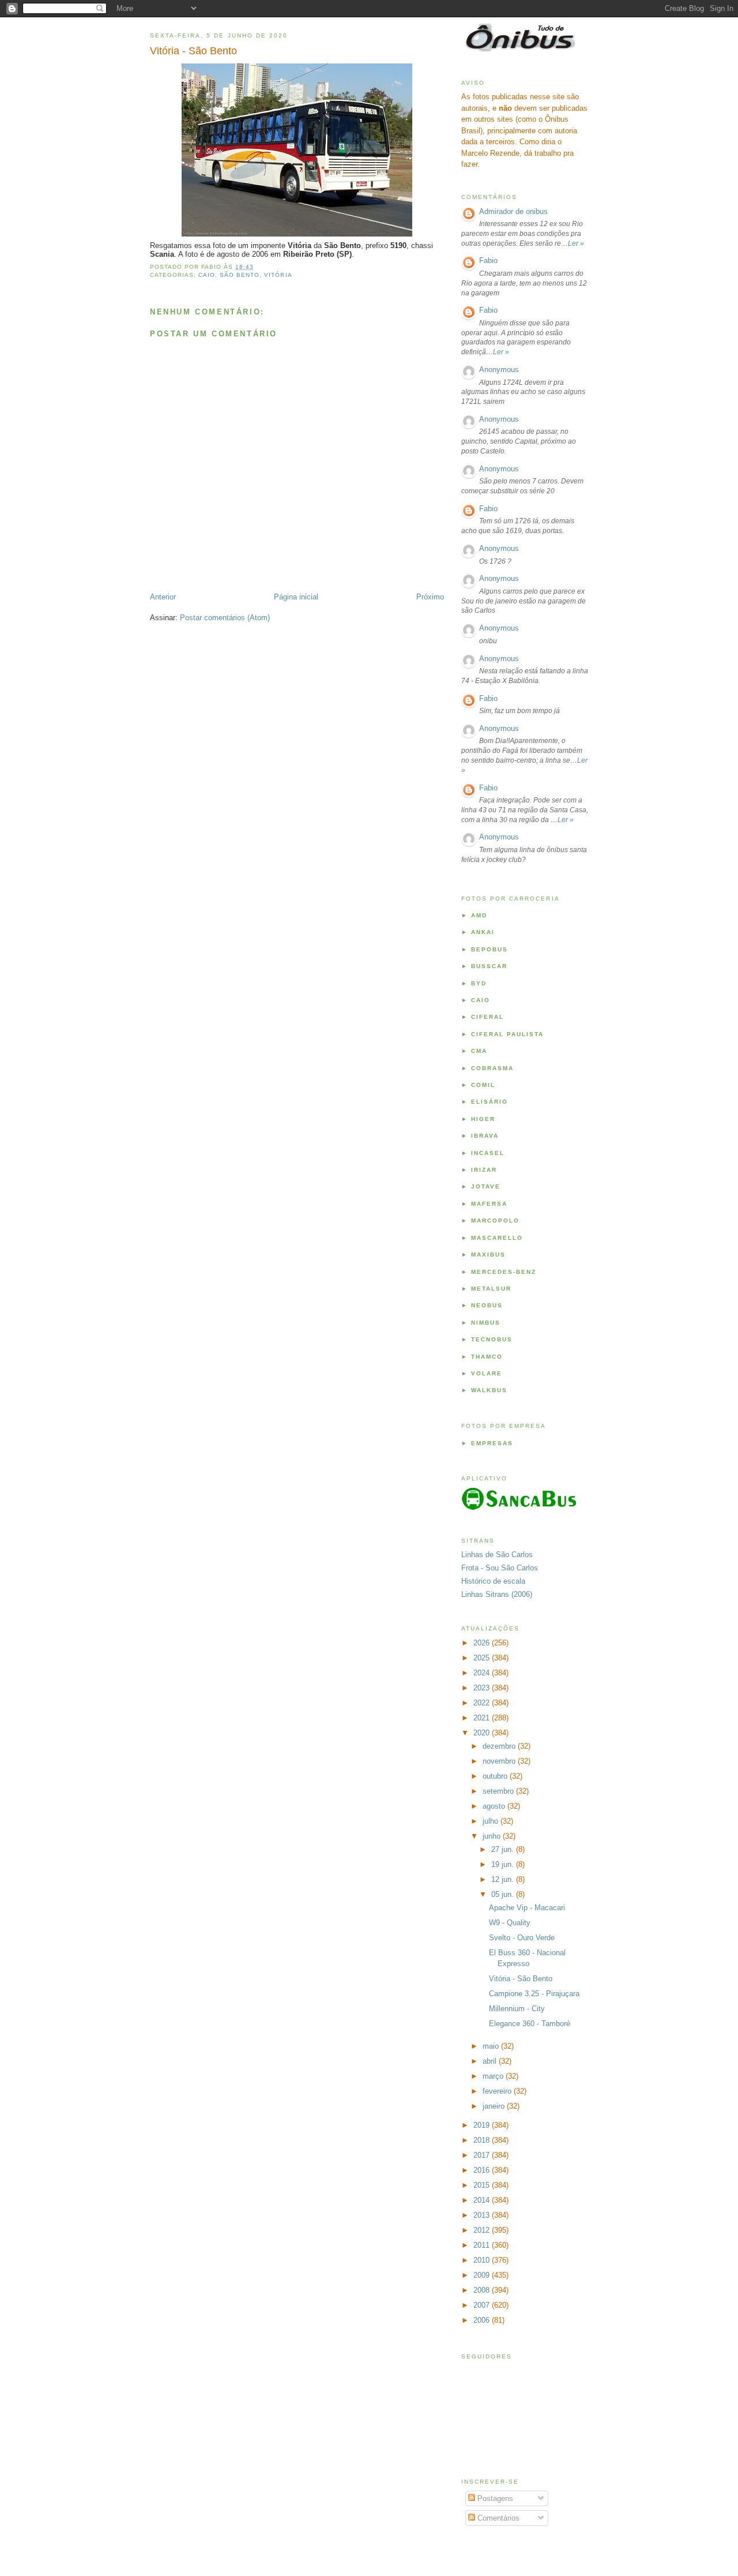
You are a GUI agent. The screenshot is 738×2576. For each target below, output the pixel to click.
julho (492, 1821)
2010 (483, 2260)
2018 (483, 2140)
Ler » (576, 243)
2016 (483, 2170)
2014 (483, 2200)
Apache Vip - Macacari (527, 1908)
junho (493, 1836)
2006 (483, 2320)
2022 (483, 1703)
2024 (483, 1673)
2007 (483, 2305)
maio (492, 2046)
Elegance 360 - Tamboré (530, 2024)
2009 (483, 2275)
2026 (483, 1643)
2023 (483, 1688)
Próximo (430, 597)
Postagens (494, 2498)
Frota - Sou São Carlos (500, 1568)
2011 (483, 2245)
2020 (483, 1733)
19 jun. (504, 1864)
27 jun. (504, 1849)
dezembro (500, 1746)
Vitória (278, 275)
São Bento (240, 275)
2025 (483, 1658)
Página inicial (296, 597)
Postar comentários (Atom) (225, 618)
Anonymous (499, 370)
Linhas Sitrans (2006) (497, 1594)
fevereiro (498, 2091)
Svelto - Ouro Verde (522, 1938)
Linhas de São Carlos (497, 1555)
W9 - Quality (510, 1923)
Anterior (163, 597)
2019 (483, 2125)
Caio (207, 275)
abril (491, 2061)
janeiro (495, 2106)
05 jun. (504, 1894)
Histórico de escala (493, 1581)
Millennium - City (517, 2009)
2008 (483, 2290)
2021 (483, 1718)
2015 (483, 2185)
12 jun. (504, 1879)
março (494, 2076)
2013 (483, 2215)
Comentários (497, 2518)
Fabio (488, 260)
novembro (500, 1761)
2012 (483, 2230)
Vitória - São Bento (193, 51)
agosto (495, 1806)
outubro (496, 1776)
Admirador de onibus (513, 211)
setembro (499, 1791)
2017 (483, 2155)
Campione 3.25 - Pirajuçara (534, 1994)
